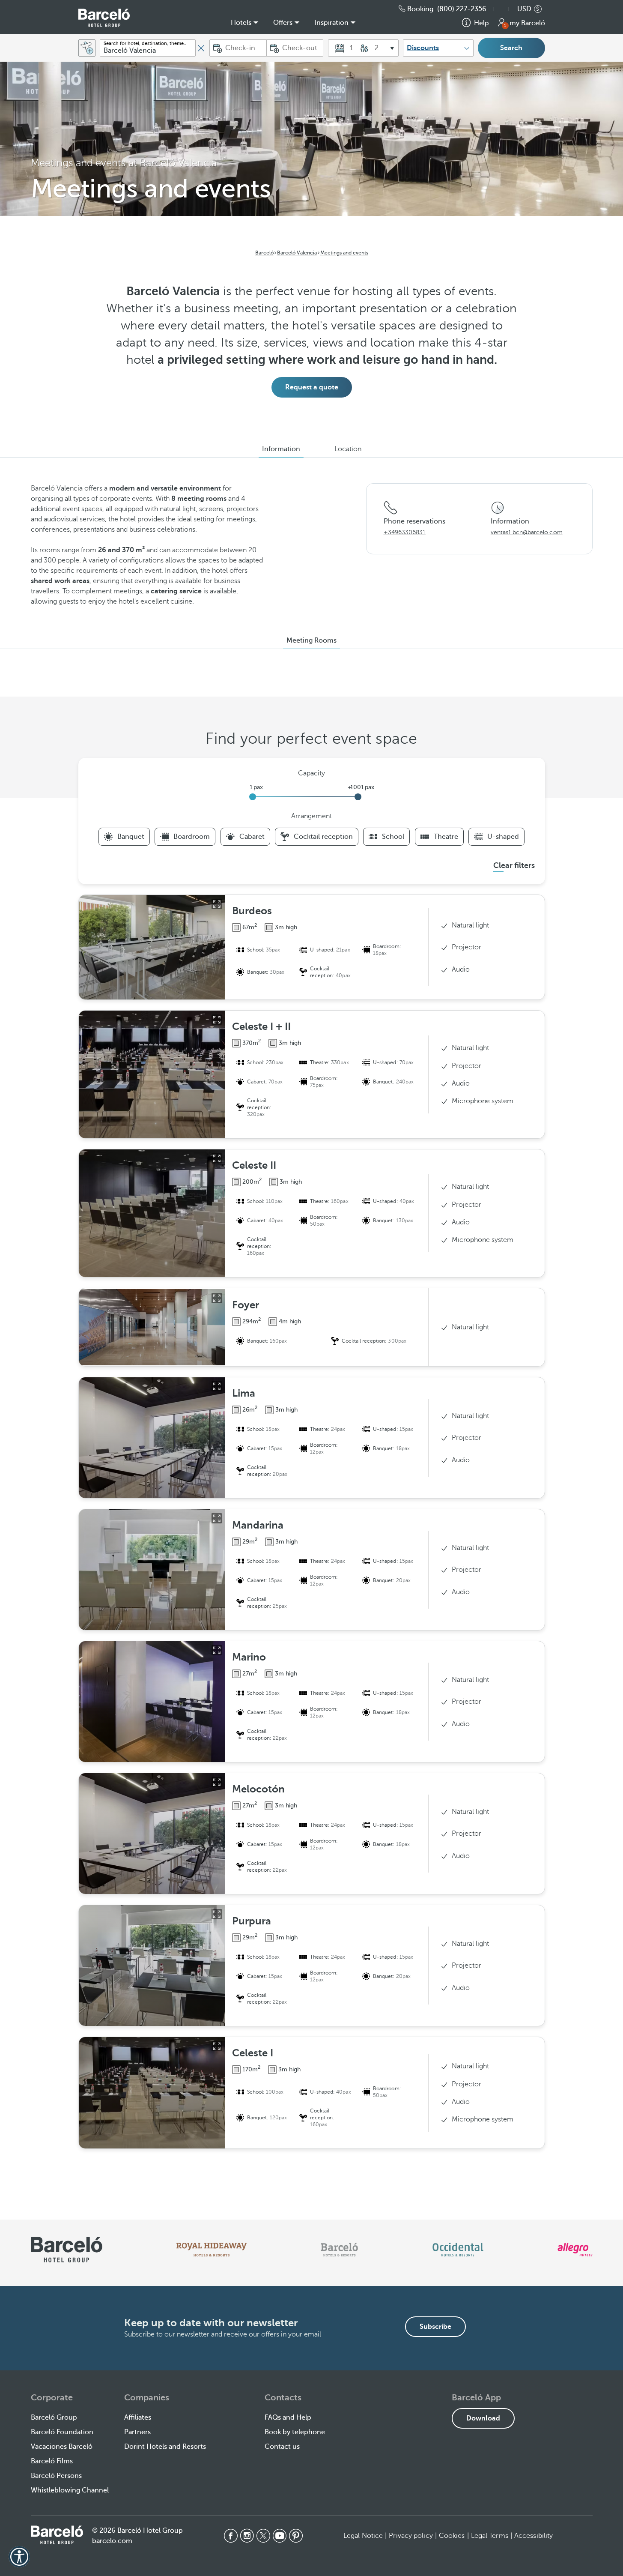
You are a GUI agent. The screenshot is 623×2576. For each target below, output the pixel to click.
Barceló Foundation (62, 2432)
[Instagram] (247, 2536)
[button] (506, 9)
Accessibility (534, 2536)
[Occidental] (458, 2250)
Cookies (452, 2536)
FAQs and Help (288, 2417)
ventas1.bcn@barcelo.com (527, 532)
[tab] (281, 449)
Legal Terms (490, 2536)
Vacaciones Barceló (62, 2447)
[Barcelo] (339, 2250)
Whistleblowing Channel (70, 2490)
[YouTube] (280, 2536)
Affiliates (138, 2417)
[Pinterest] (296, 2536)
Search (511, 48)
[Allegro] (575, 2250)
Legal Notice (363, 2536)
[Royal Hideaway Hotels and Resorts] (212, 2250)
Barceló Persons (56, 2476)
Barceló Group (54, 2417)
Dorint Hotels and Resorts (165, 2447)
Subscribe (435, 2327)
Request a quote (312, 387)
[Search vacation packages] (87, 48)
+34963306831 (405, 532)
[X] (263, 2536)
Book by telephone (295, 2432)
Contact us (282, 2447)
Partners (137, 2432)
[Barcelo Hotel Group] (57, 2535)
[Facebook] (231, 2536)
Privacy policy (411, 2536)
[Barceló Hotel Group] (104, 18)
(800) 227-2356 (462, 9)
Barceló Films (52, 2461)
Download (483, 2418)
